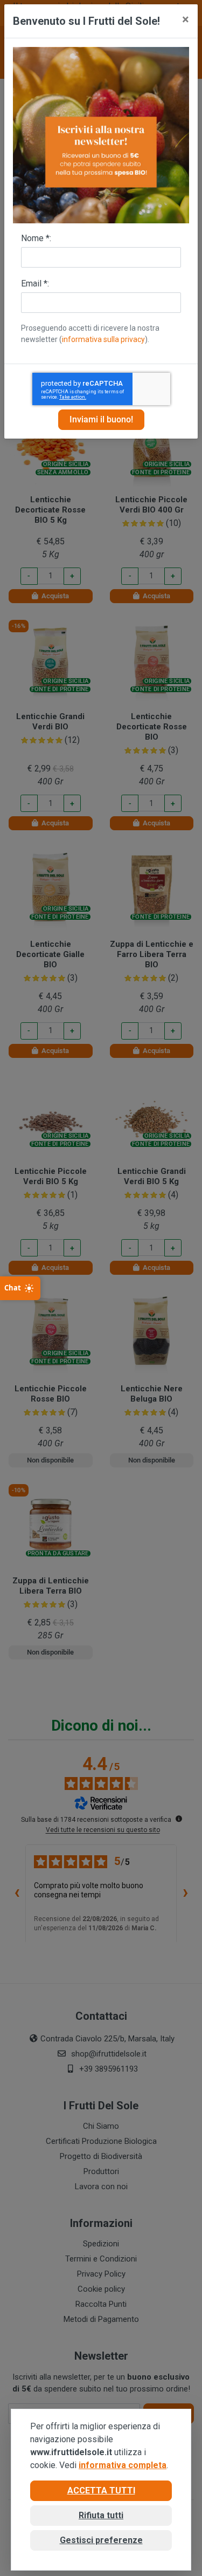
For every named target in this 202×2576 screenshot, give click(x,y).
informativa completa (123, 2465)
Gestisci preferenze (101, 2540)
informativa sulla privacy (103, 339)
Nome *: (36, 238)
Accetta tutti (101, 2490)
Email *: (35, 283)
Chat (13, 1288)
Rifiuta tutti (101, 2515)
